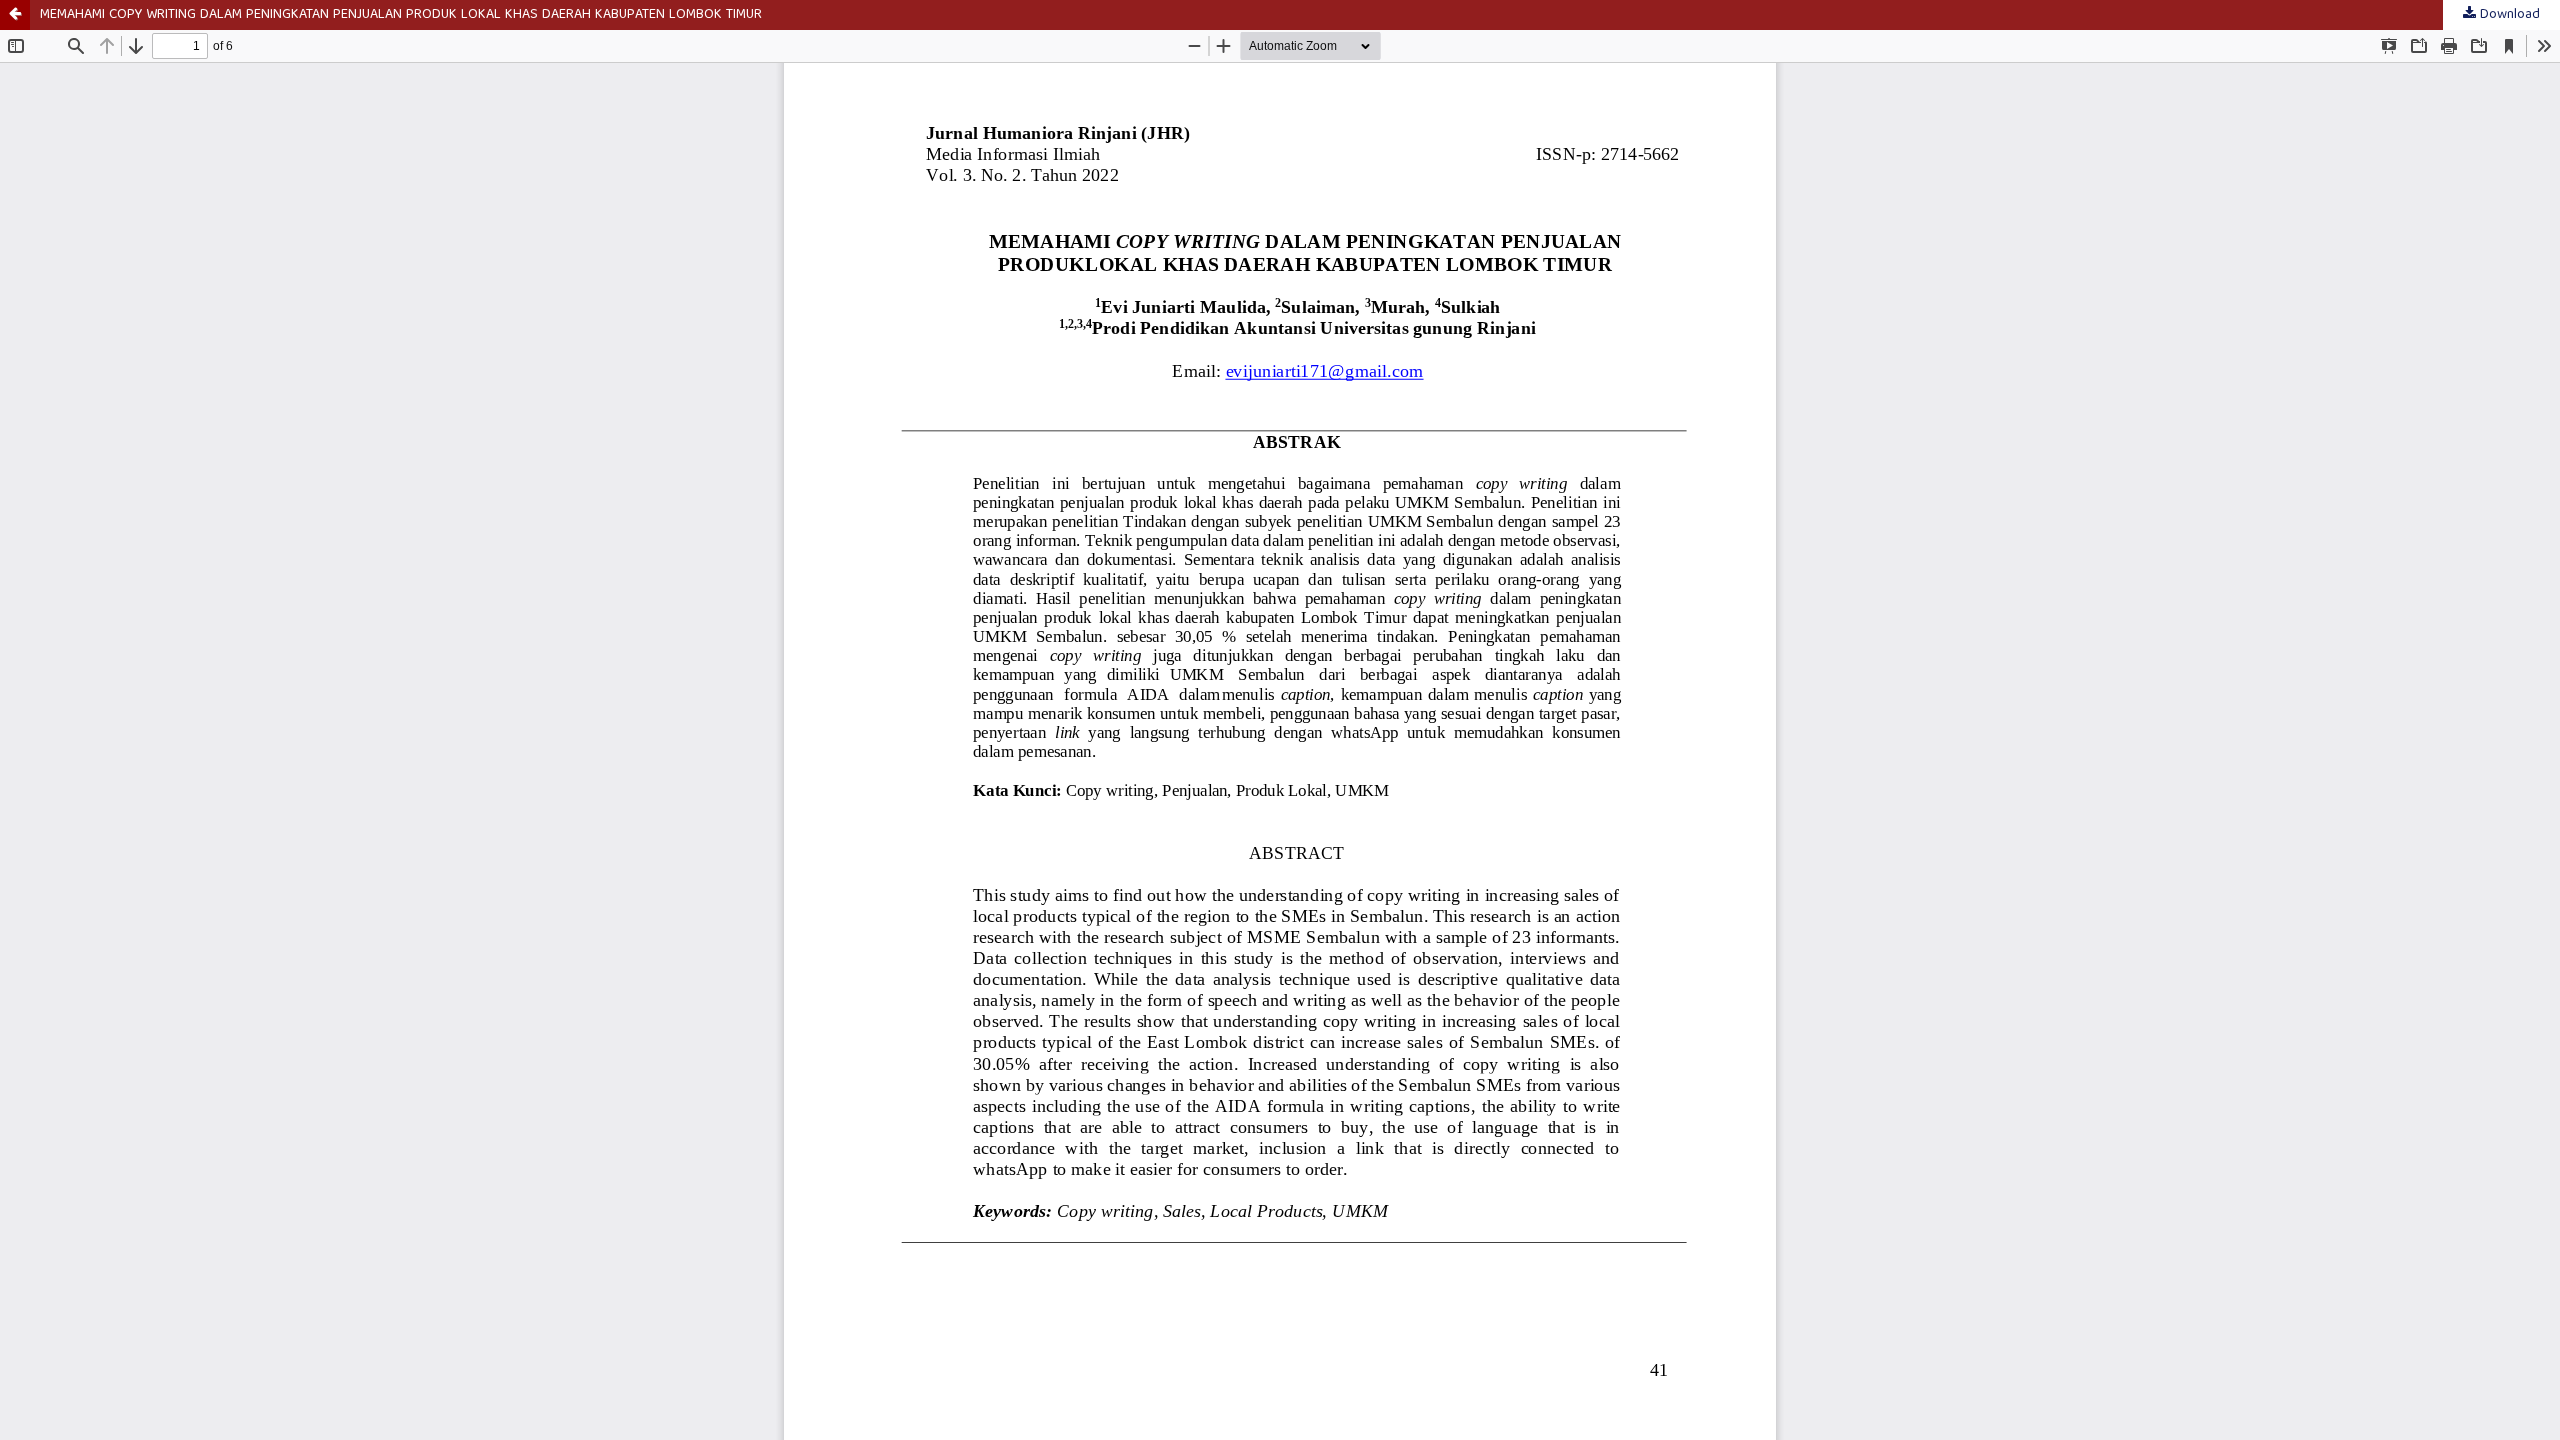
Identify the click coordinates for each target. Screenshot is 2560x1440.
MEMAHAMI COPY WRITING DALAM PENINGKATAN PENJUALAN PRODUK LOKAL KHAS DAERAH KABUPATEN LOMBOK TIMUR (401, 15)
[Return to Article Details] (15, 15)
